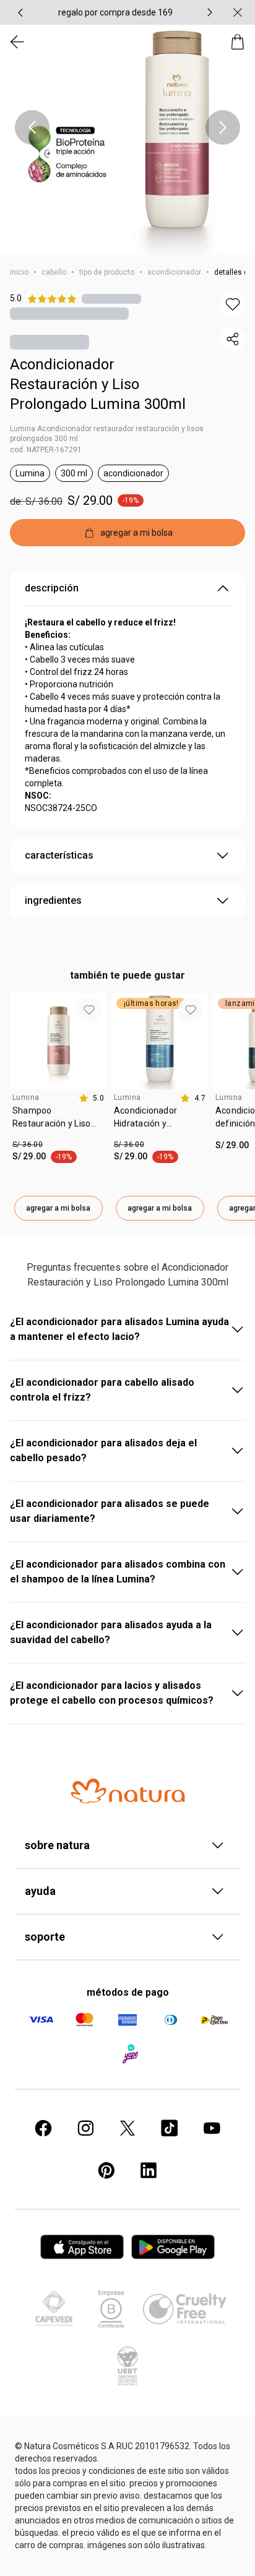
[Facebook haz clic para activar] (43, 2128)
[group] (115, 12)
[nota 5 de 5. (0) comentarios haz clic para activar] (111, 298)
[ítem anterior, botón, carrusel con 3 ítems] (32, 127)
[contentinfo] (91, 1098)
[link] (58, 1122)
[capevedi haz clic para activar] (54, 2309)
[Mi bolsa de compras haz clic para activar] (238, 42)
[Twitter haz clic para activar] (127, 2128)
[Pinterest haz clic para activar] (106, 2170)
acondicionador (174, 272)
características (59, 855)
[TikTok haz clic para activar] (170, 2128)
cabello (54, 272)
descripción (52, 588)
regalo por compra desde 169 (115, 12)
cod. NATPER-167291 (46, 450)
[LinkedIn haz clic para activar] (149, 2170)
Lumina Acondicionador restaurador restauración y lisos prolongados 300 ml (107, 434)
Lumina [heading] (26, 1097)
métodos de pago (128, 1992)
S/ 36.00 (28, 1144)
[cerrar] (238, 12)
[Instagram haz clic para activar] (85, 2128)
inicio (19, 272)
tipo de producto (107, 272)
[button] (127, 127)
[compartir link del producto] (233, 339)
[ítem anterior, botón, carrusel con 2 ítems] (20, 12)
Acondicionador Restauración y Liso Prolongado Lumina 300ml (98, 384)
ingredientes (53, 900)
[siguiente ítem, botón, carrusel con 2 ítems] (210, 12)
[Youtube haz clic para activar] (212, 2128)
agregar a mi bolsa (58, 1208)
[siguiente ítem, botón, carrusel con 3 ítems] (223, 127)
